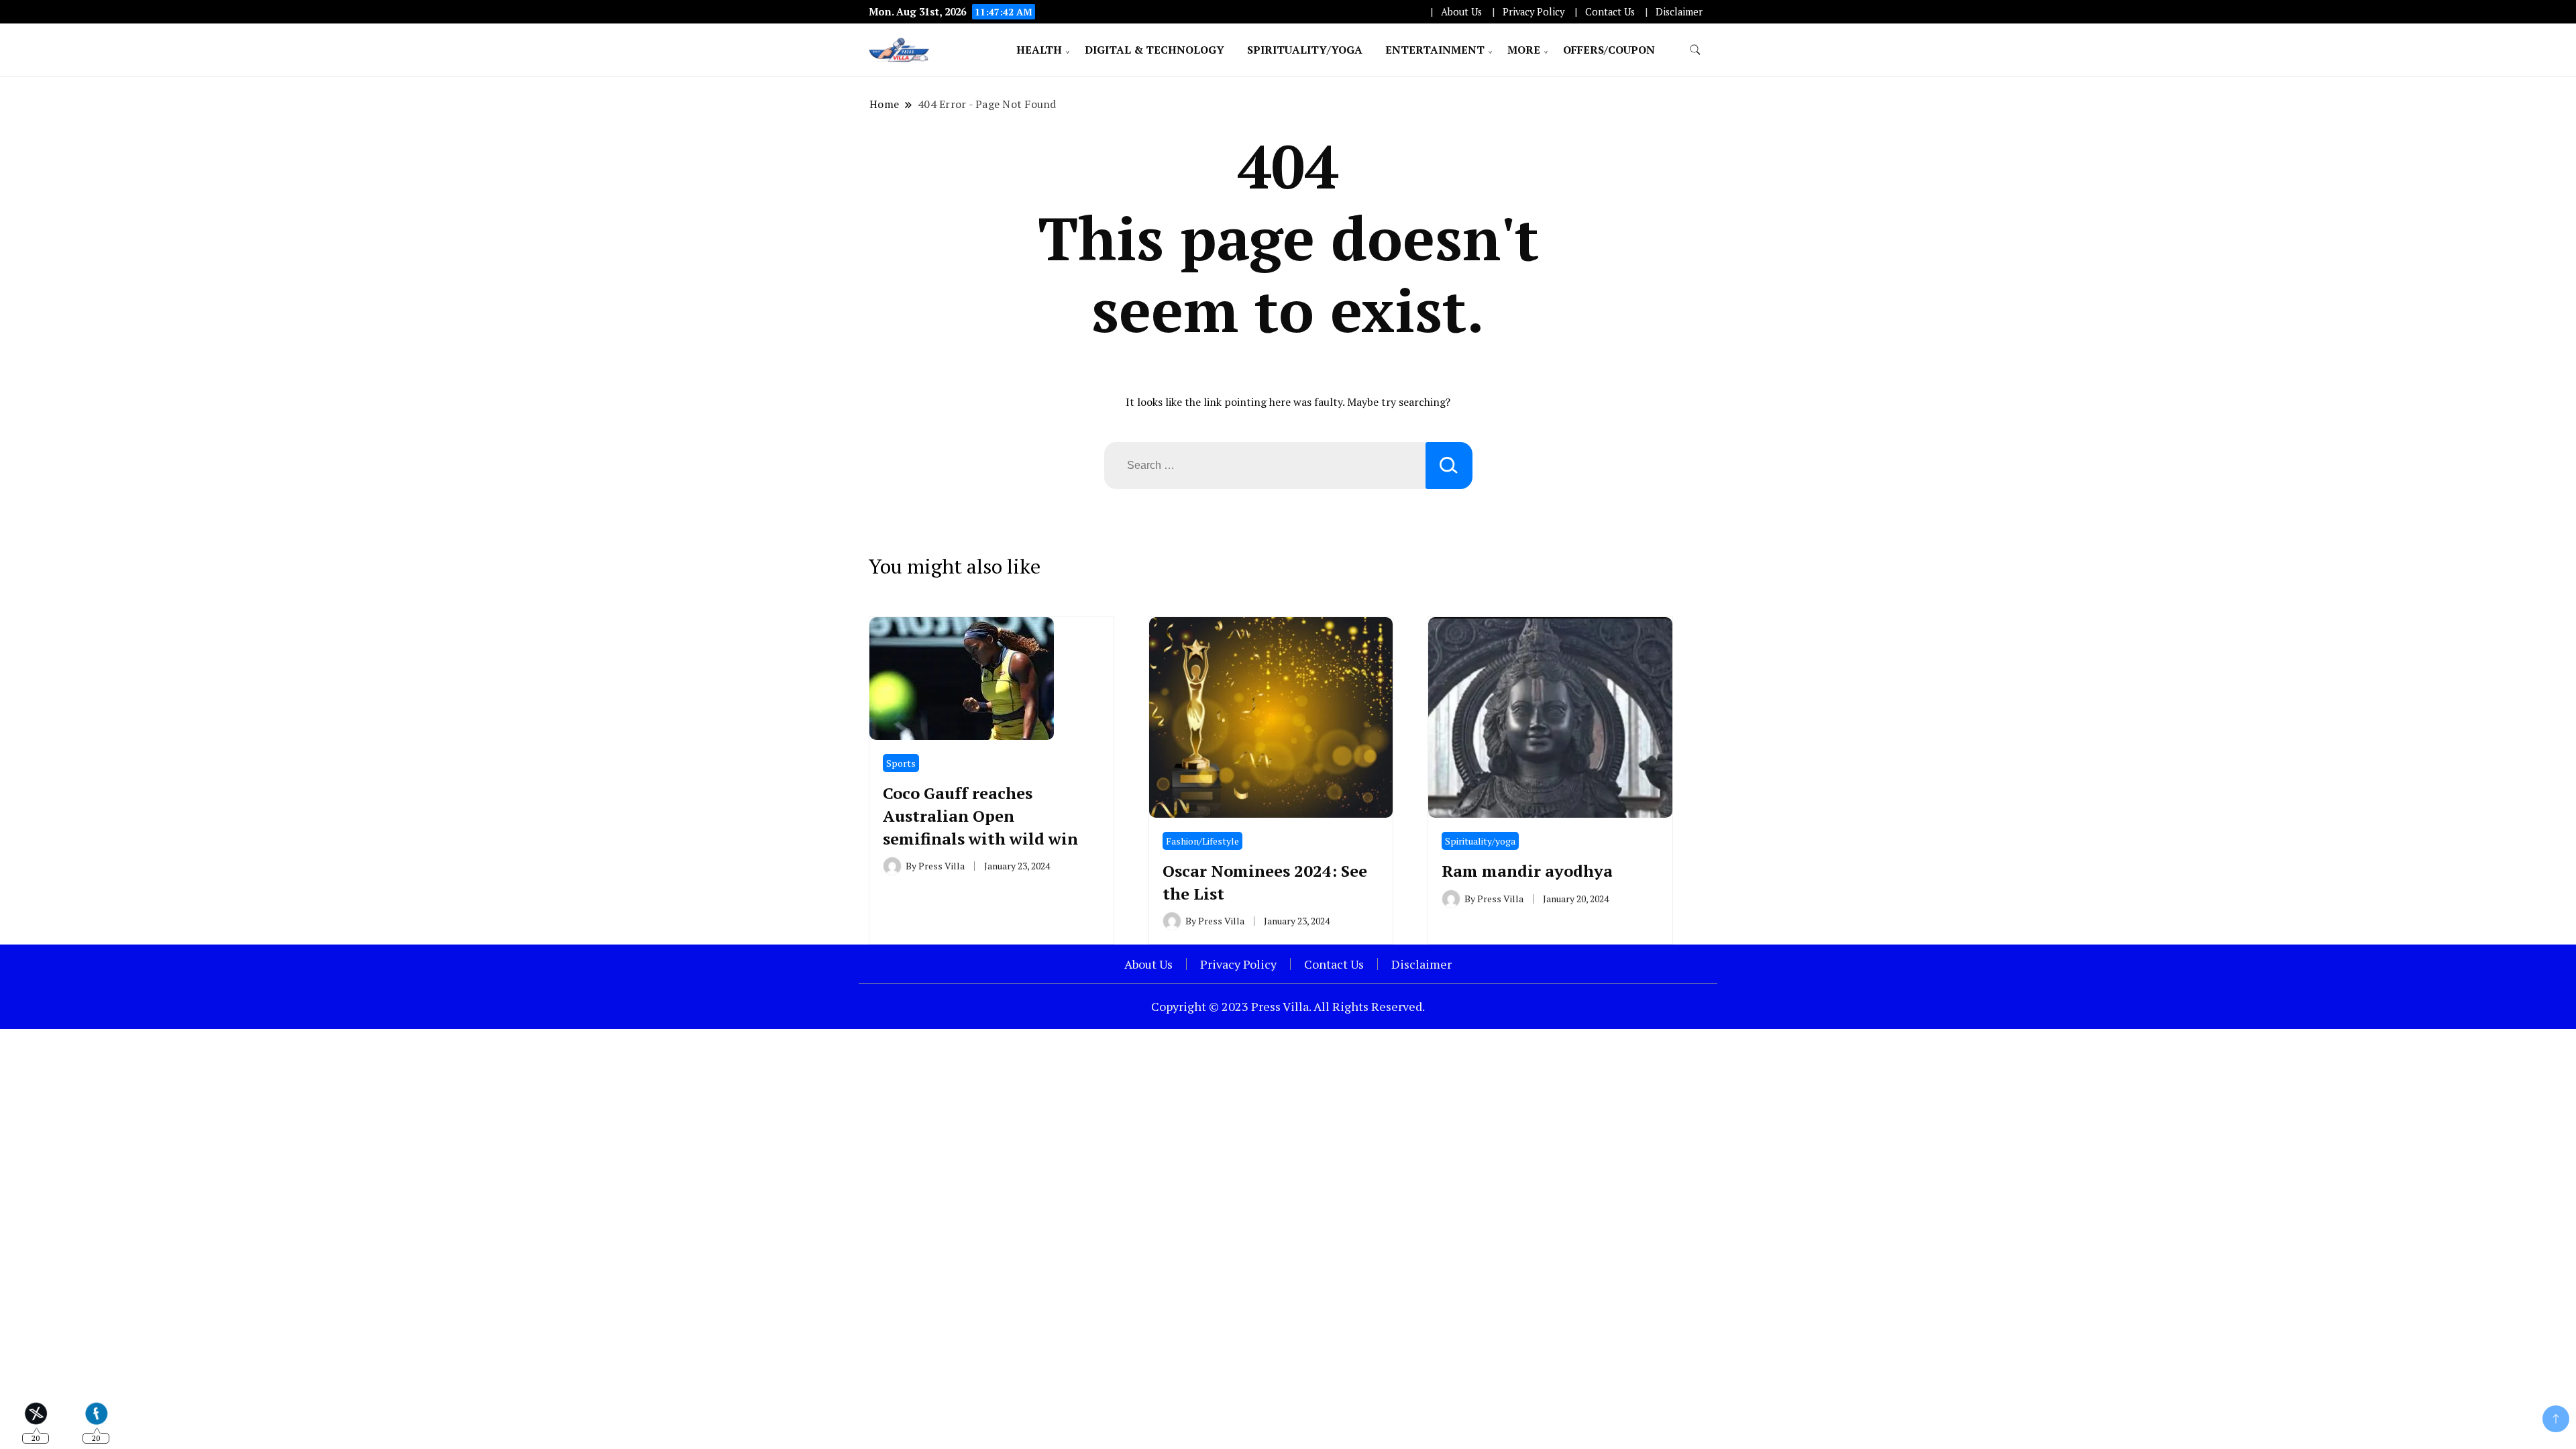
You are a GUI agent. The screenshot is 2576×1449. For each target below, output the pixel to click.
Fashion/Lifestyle (1202, 841)
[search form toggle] (1695, 50)
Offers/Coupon (1609, 50)
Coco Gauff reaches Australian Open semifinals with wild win (980, 815)
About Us (1461, 12)
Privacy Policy (1534, 12)
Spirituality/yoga (1305, 50)
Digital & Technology (1155, 50)
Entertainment (1435, 50)
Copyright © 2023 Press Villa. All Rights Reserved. (1288, 1006)
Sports (901, 763)
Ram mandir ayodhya (1527, 871)
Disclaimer (1679, 12)
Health (1039, 50)
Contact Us (1610, 12)
